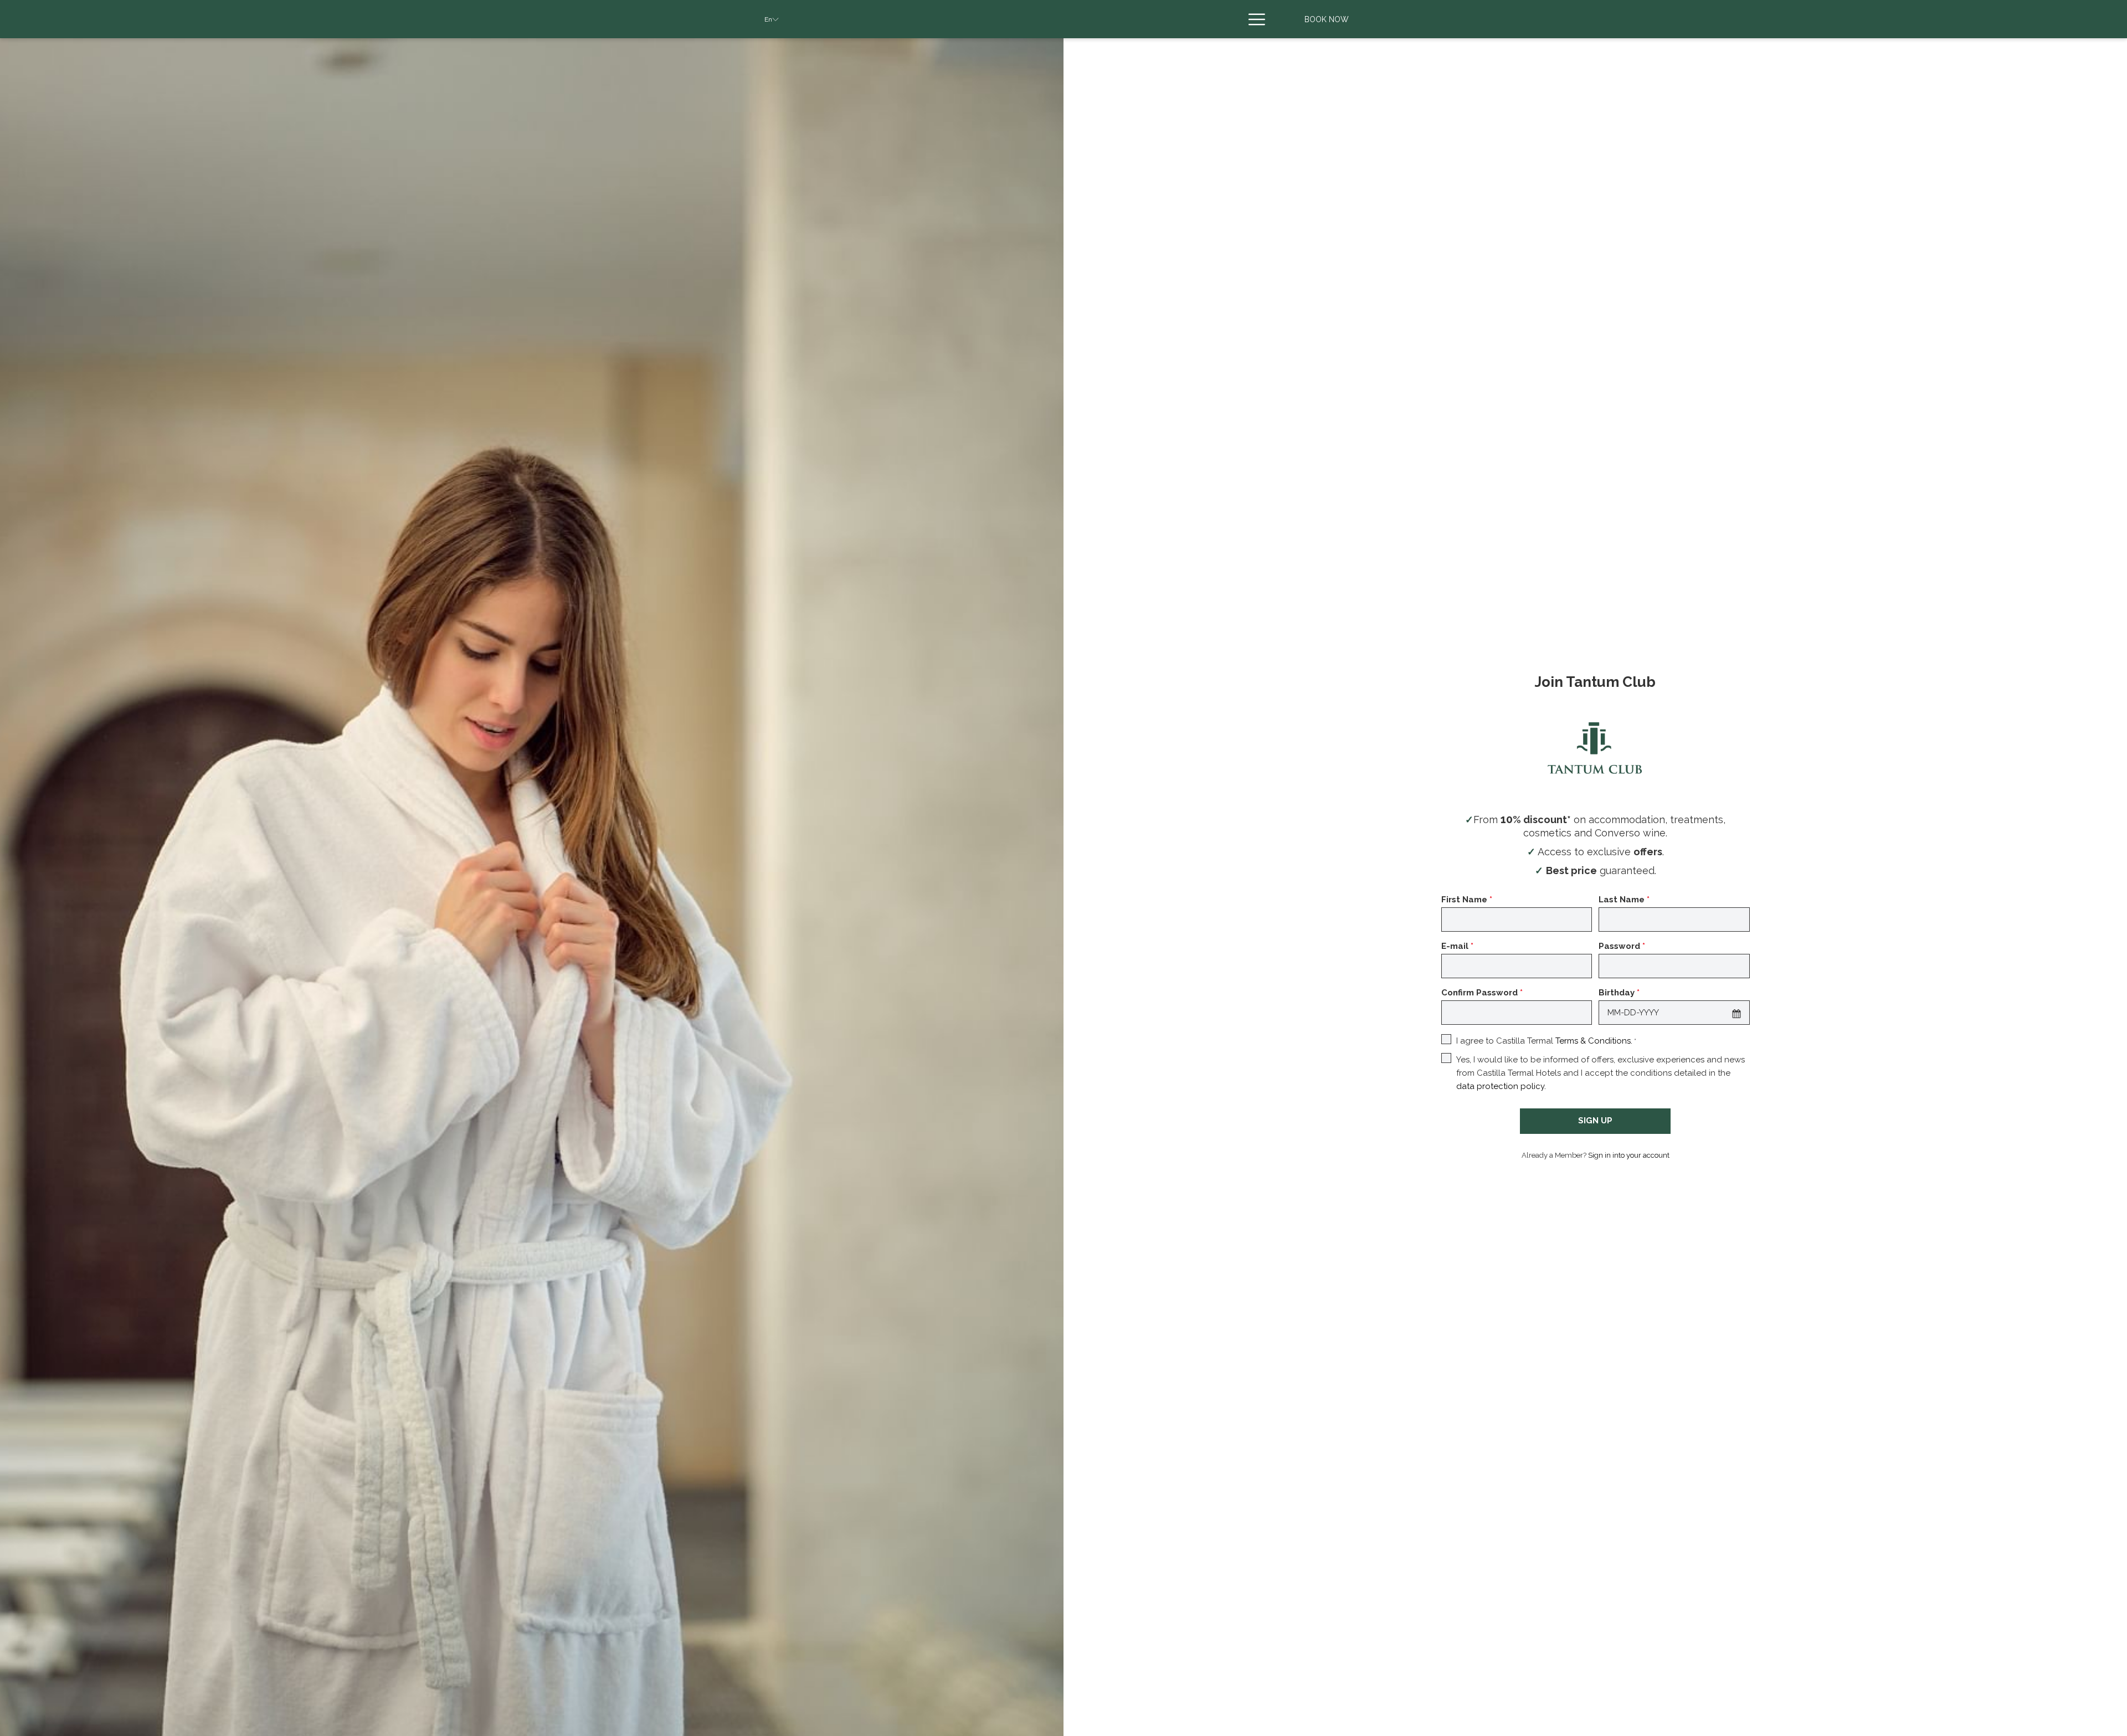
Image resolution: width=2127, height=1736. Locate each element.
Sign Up (1595, 1121)
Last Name (1624, 900)
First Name (1467, 900)
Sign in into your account (1629, 1155)
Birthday (1619, 993)
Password (1622, 946)
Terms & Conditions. (1594, 1041)
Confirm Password (1482, 993)
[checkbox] (1448, 1041)
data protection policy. (1501, 1086)
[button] (1736, 1013)
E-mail (1457, 946)
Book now (1327, 19)
